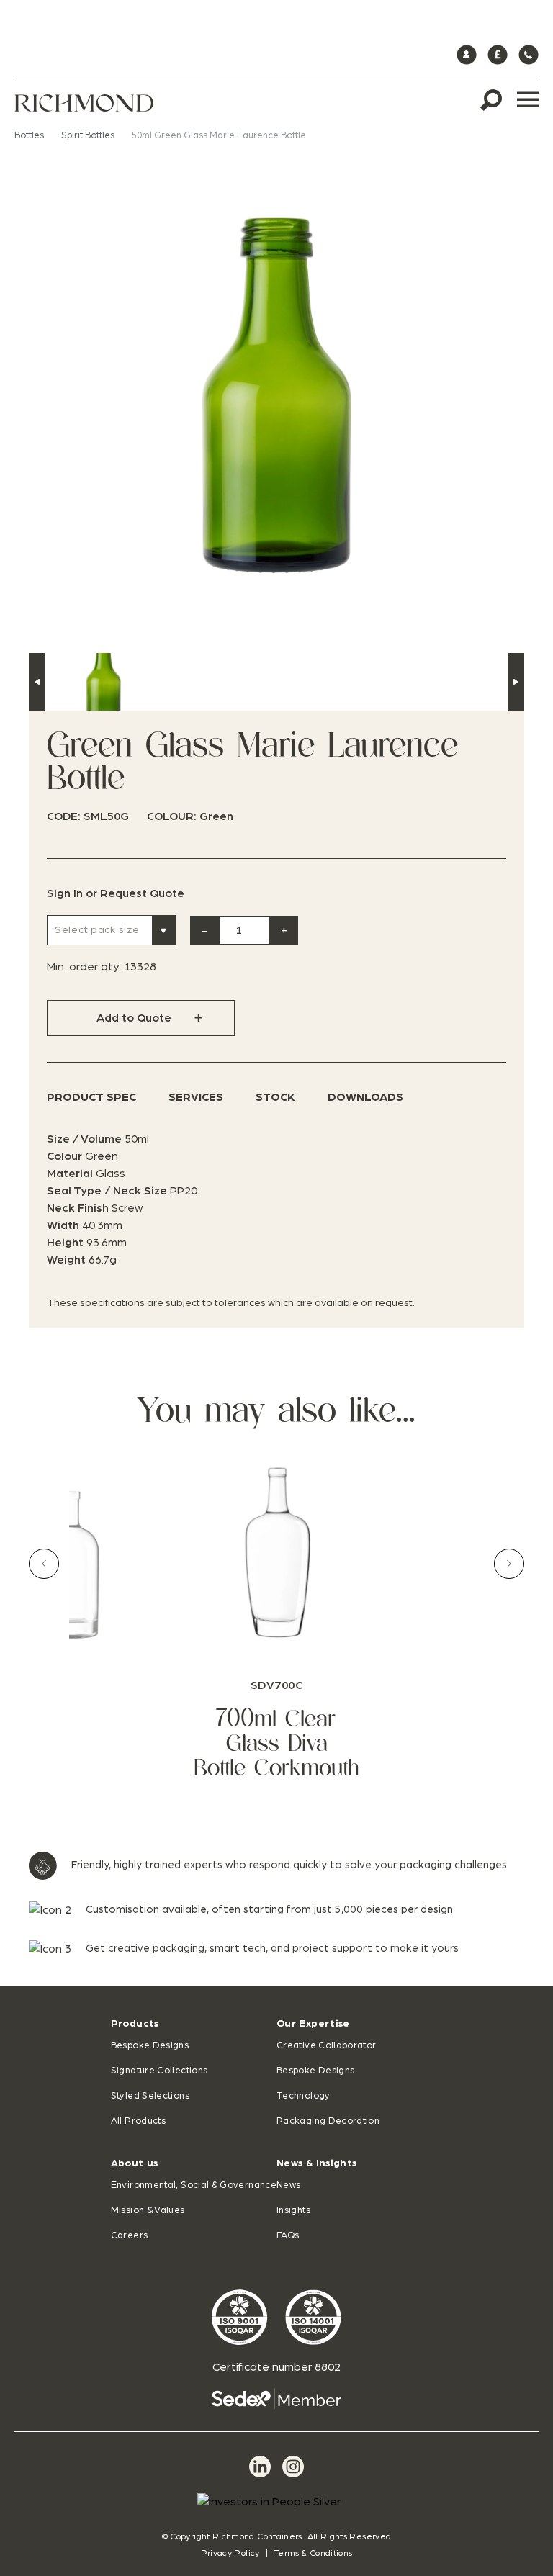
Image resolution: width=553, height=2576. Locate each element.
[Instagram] (293, 2467)
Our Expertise (313, 2024)
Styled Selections (150, 2096)
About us (135, 2163)
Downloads (365, 1097)
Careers (130, 2236)
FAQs (288, 2236)
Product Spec (91, 1097)
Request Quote (142, 893)
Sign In (65, 893)
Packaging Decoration (328, 2121)
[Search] (491, 100)
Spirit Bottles (88, 136)
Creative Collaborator (327, 2046)
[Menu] (528, 100)
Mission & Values (148, 2211)
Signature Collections (159, 2071)
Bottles (29, 136)
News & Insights (316, 2163)
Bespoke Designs (150, 2046)
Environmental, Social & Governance (194, 2185)
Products (135, 2024)
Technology (304, 2096)
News (288, 2185)
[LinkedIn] (260, 2467)
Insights (293, 2211)
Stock (275, 1097)
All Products (138, 2121)
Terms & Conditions (313, 2553)
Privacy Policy (230, 2553)
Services (196, 1097)
